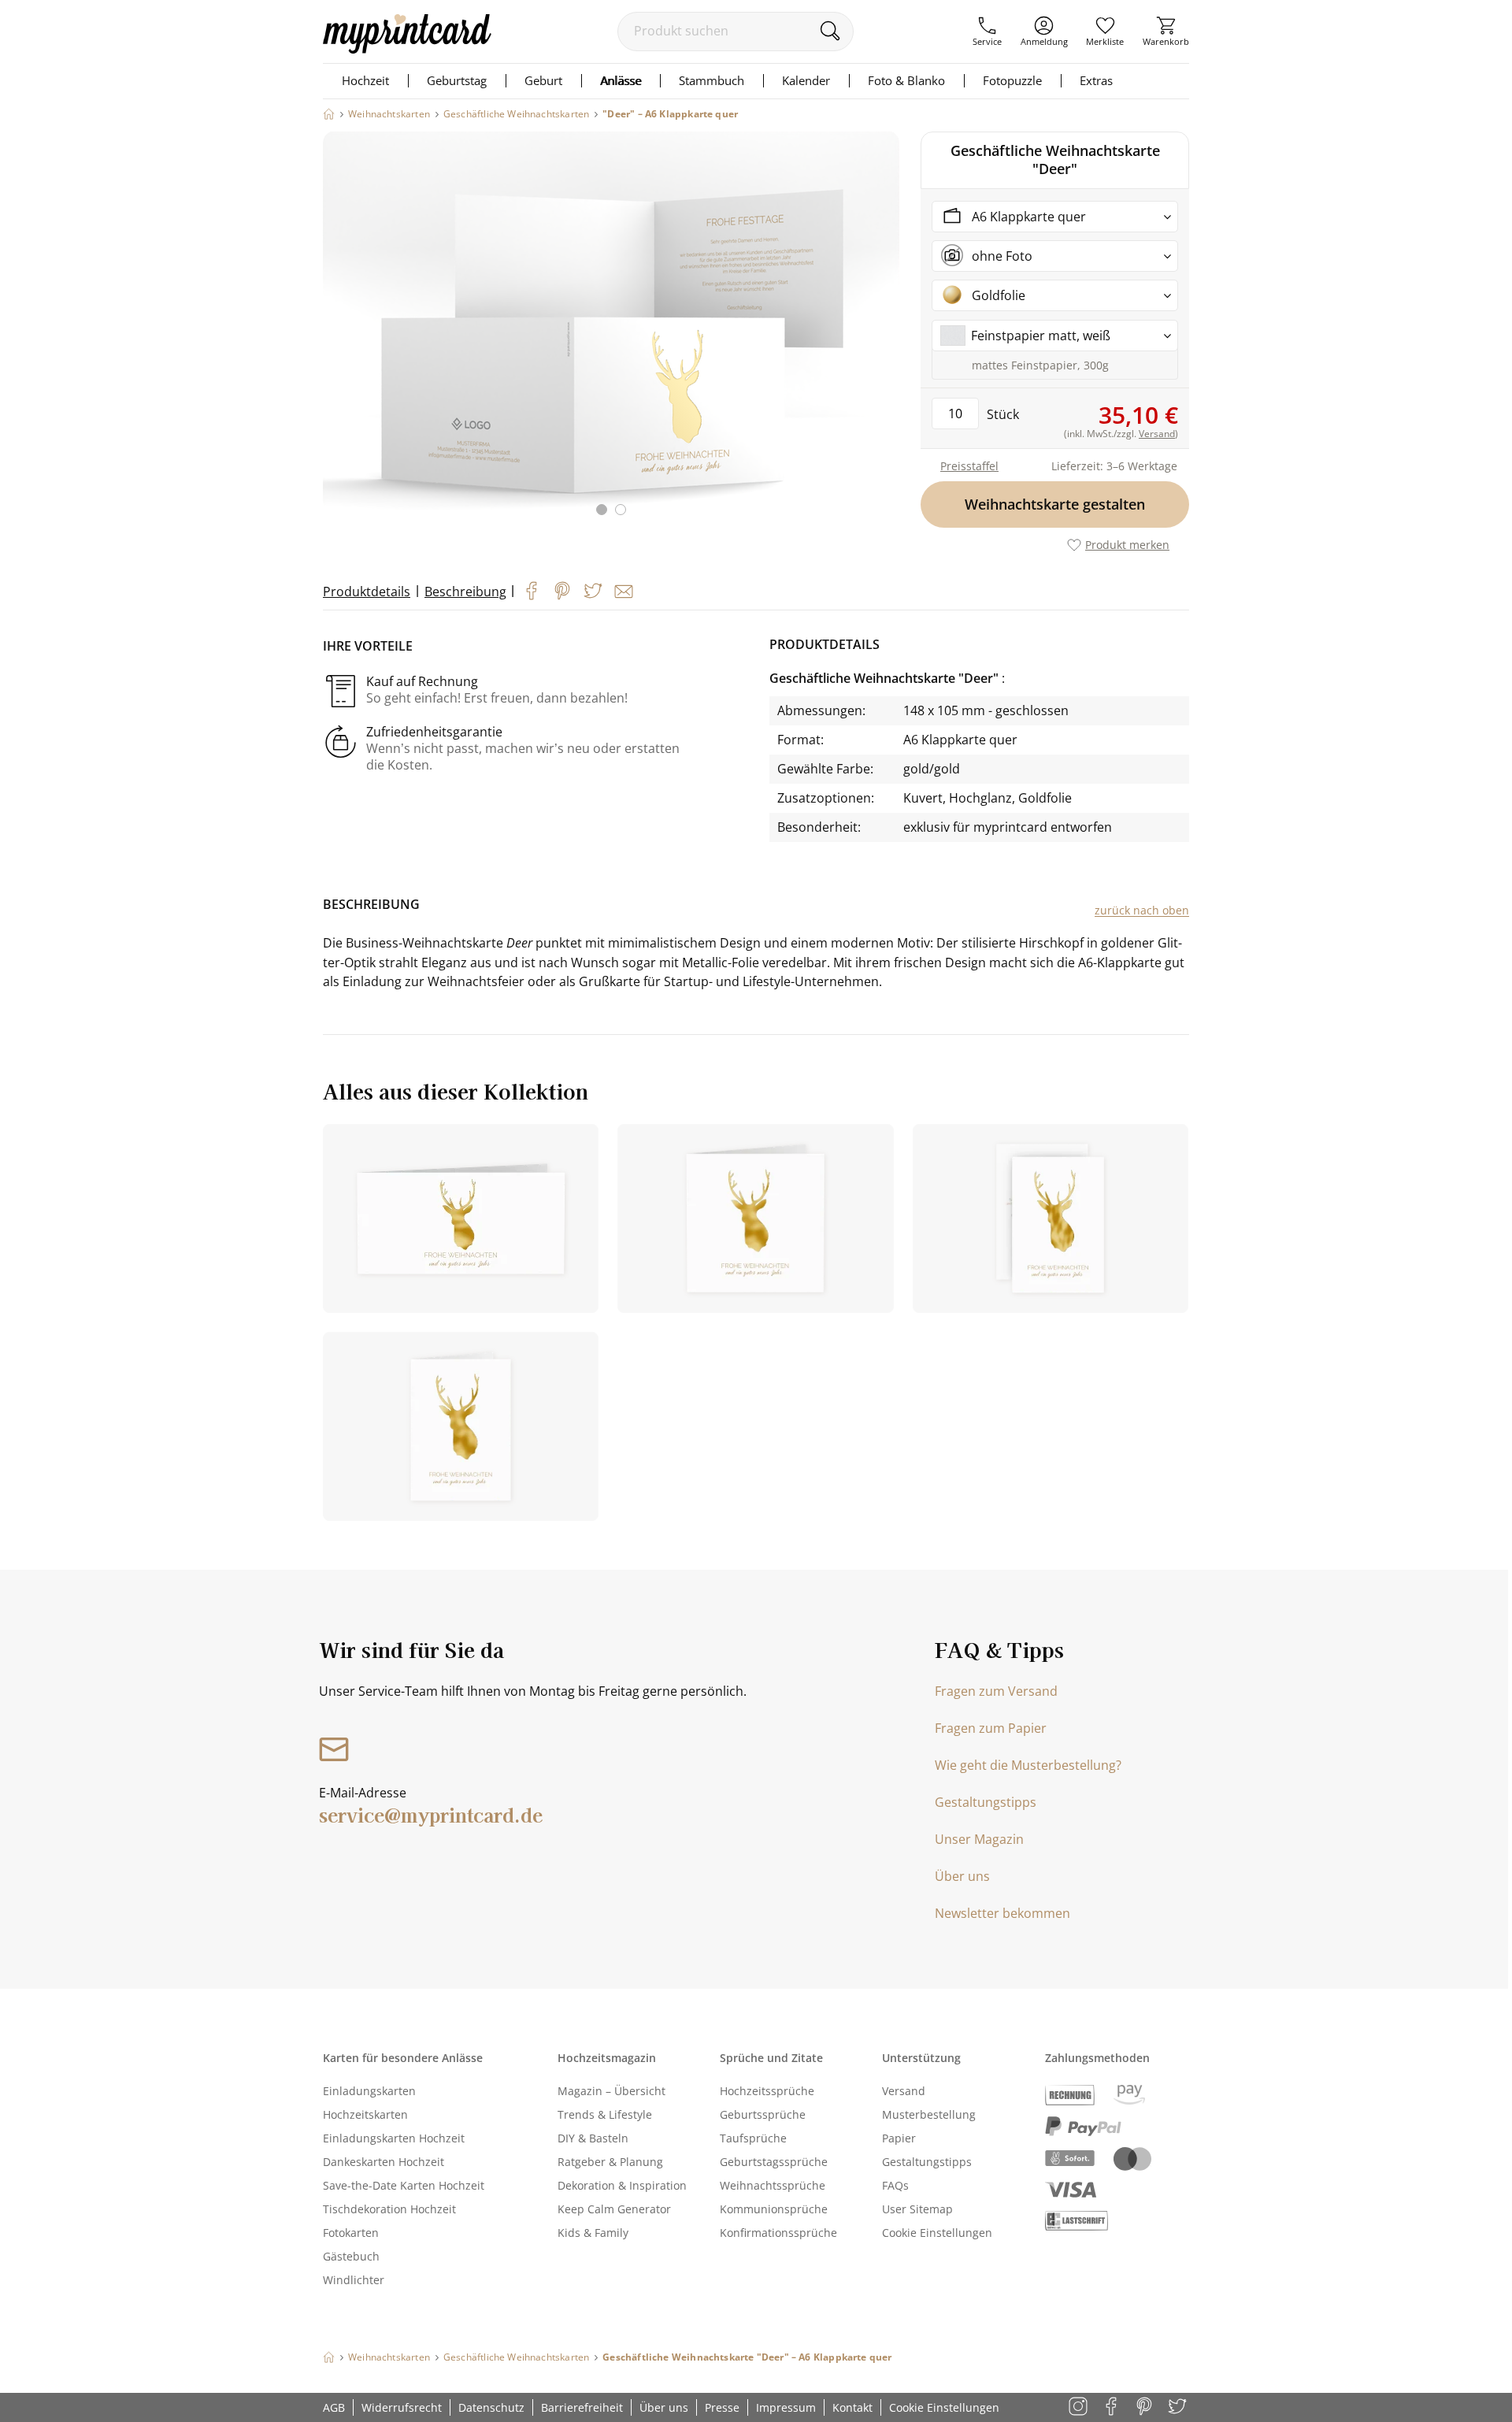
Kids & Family (593, 2233)
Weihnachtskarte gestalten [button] (1055, 504)
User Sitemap (917, 2209)
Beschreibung (465, 592)
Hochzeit (365, 80)
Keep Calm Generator (614, 2209)
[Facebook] (532, 591)
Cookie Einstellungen (937, 2233)
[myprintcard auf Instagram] (1079, 2407)
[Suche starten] (830, 31)
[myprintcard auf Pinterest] (1145, 2407)
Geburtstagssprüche (774, 2162)
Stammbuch (712, 80)
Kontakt (852, 2407)
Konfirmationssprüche (778, 2233)
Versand (904, 2091)
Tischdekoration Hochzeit (389, 2209)
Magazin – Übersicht (611, 2091)
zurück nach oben (1142, 910)
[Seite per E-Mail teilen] (624, 592)
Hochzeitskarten (365, 2114)
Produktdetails (367, 592)
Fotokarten (351, 2233)
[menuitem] (987, 32)
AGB (334, 2407)
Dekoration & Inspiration (622, 2185)
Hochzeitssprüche (767, 2091)
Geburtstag (457, 80)
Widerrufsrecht (402, 2407)
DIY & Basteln (593, 2138)
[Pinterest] (562, 591)
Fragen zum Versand (996, 1691)
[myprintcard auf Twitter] (1178, 2407)
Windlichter (354, 2280)
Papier (899, 2138)
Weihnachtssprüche (773, 2185)
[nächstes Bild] (884, 333)
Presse (722, 2407)
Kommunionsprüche (774, 2209)
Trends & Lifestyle (605, 2114)
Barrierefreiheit (582, 2407)
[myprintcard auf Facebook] (1112, 2407)
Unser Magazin (979, 1839)
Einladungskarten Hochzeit (394, 2138)
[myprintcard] (407, 49)
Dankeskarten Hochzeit (384, 2162)
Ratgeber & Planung (610, 2162)
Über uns (962, 1876)
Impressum (786, 2407)
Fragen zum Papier (991, 1728)
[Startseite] (329, 114)
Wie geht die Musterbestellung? (1028, 1765)
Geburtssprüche (763, 2114)
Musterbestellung (929, 2114)
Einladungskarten (369, 2091)
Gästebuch (351, 2256)
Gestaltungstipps (986, 1802)
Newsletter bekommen (1002, 1913)
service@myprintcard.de (431, 1814)
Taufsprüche (753, 2138)
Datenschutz (491, 2407)
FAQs (895, 2185)
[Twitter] (593, 591)
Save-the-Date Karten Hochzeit (404, 2185)
